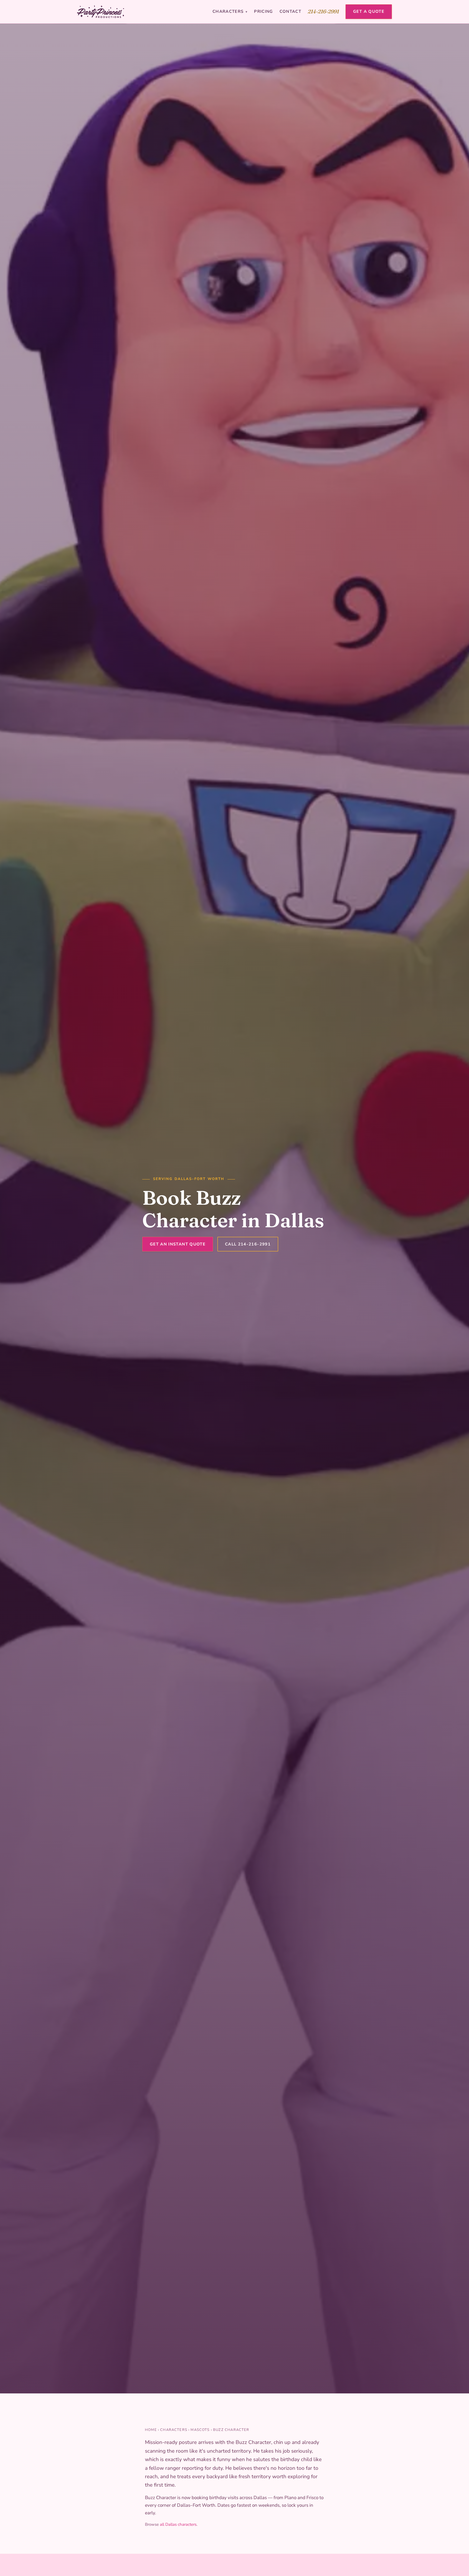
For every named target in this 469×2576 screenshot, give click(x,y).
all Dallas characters (178, 2524)
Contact (290, 11)
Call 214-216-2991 (248, 1244)
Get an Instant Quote (178, 1244)
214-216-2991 (323, 11)
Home (151, 2430)
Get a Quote (369, 11)
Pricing (263, 11)
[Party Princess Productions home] (101, 12)
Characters (230, 11)
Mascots (200, 2430)
